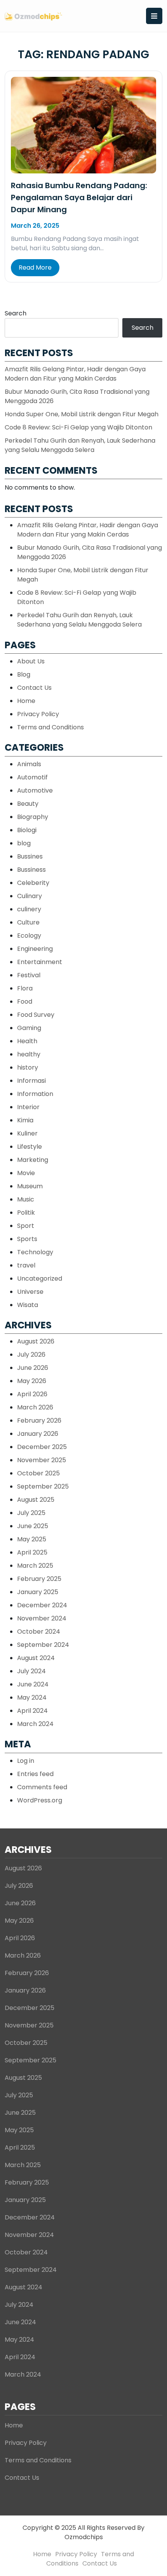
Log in (26, 1761)
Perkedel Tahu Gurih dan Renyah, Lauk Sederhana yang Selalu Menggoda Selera (80, 445)
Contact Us (34, 688)
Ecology (29, 936)
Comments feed (42, 1787)
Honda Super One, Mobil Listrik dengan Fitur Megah (82, 414)
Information (35, 1094)
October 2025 (38, 1473)
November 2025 (42, 1460)
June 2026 (33, 1368)
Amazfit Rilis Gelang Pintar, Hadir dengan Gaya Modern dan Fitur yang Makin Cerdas (75, 374)
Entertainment (40, 962)
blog (24, 843)
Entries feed (35, 1774)
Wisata (28, 1305)
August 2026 (36, 1341)
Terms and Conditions (50, 727)
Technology (35, 1252)
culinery (29, 909)
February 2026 (39, 1420)
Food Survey (36, 1015)
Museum (30, 1186)
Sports (27, 1239)
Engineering (35, 949)
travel (26, 1265)
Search (16, 313)
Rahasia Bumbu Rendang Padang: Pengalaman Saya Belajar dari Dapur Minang (79, 197)
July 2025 (31, 1513)
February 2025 (39, 1579)
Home (26, 701)
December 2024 (42, 1605)
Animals (29, 764)
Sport (26, 1226)
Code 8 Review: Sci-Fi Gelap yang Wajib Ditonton (78, 427)
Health (27, 1041)
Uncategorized (40, 1278)
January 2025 (38, 1592)
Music (26, 1199)
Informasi (31, 1081)
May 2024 (32, 1697)
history (28, 1067)
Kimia (25, 1120)
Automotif (32, 777)
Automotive (35, 790)
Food (25, 1001)
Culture (28, 922)
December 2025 (42, 1447)
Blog (24, 674)
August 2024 (36, 1658)
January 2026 (38, 1434)
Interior (28, 1107)
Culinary (30, 896)
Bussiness (31, 870)
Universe (30, 1292)
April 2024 (32, 1711)
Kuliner (27, 1133)
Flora (25, 988)
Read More (35, 267)
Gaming (29, 1028)
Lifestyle (30, 1147)
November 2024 (42, 1618)
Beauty (28, 804)
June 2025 (33, 1526)
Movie (26, 1173)
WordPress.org (40, 1800)
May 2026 (32, 1381)
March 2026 (35, 1407)
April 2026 (32, 1394)
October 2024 (39, 1632)
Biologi (27, 830)
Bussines (30, 856)
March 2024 (35, 1724)
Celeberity (33, 883)
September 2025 (43, 1486)
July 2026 (31, 1355)
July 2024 (31, 1671)
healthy (29, 1054)
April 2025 (32, 1552)
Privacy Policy (38, 714)
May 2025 (32, 1539)
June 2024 (33, 1684)
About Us (31, 661)
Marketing (33, 1160)
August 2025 (36, 1500)
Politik (26, 1213)
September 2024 (43, 1645)
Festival (29, 975)
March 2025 (35, 1566)
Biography (33, 817)
